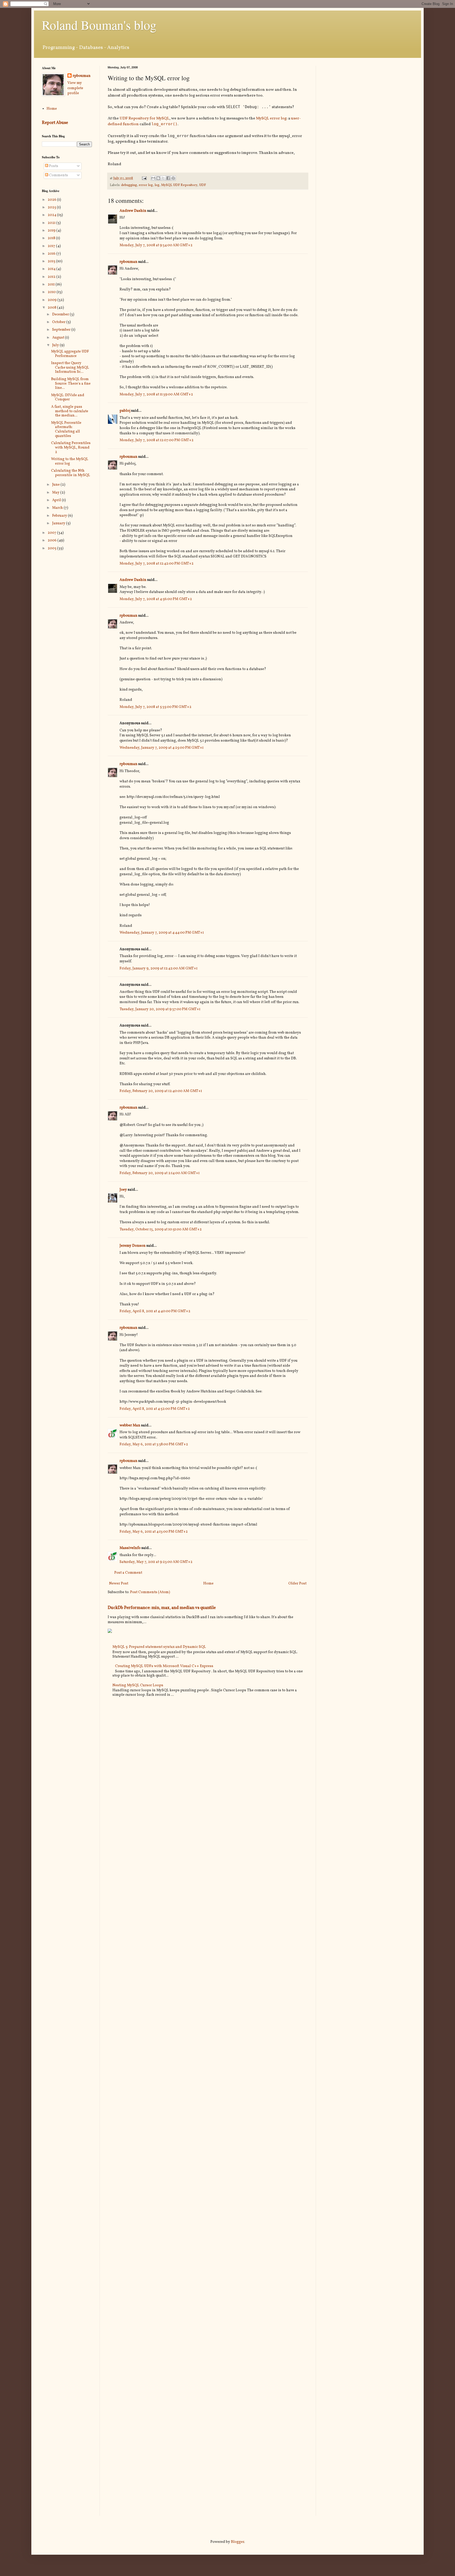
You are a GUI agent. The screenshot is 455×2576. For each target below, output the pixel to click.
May (56, 493)
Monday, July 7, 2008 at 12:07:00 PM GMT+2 (157, 440)
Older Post (297, 1584)
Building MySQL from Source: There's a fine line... (71, 384)
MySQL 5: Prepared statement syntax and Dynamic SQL (159, 1647)
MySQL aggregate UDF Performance (70, 354)
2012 (52, 277)
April (57, 500)
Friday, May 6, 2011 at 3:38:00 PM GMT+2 (154, 1444)
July (56, 345)
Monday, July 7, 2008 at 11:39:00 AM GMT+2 (156, 394)
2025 (52, 207)
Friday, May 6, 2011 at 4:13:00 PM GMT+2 (154, 1532)
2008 (52, 308)
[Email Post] (144, 178)
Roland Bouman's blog (99, 25)
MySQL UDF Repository (179, 185)
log (157, 185)
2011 (52, 285)
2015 (52, 261)
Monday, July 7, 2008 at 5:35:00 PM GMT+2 (155, 707)
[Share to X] (163, 178)
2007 (52, 533)
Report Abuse (55, 123)
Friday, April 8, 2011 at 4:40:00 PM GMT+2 (155, 1311)
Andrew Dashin (133, 211)
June (56, 485)
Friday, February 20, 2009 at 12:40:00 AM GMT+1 (161, 1091)
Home (208, 1584)
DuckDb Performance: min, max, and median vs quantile (162, 1608)
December (61, 315)
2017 (52, 246)
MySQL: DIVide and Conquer (68, 398)
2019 (52, 231)
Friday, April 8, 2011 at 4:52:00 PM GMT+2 (155, 1409)
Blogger (238, 2542)
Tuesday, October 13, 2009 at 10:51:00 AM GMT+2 (161, 1229)
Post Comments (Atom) (150, 1592)
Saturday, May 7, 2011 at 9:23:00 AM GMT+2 (156, 1562)
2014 (52, 269)
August (59, 338)
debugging (129, 185)
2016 (52, 254)
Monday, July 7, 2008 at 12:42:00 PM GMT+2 (157, 564)
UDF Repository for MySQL (144, 118)
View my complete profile (75, 88)
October (59, 322)
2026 (52, 200)
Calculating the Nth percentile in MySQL (71, 473)
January (59, 523)
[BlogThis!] (158, 178)
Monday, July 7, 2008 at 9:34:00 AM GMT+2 (156, 245)
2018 (52, 238)
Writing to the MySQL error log (70, 461)
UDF (202, 185)
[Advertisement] (368, 103)
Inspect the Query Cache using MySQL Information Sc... (70, 368)
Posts (53, 166)
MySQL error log (271, 118)
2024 (52, 215)
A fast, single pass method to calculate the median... (70, 411)
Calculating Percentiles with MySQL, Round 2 (71, 448)
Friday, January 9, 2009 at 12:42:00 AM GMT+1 (159, 968)
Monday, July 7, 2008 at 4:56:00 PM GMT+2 (156, 599)
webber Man (130, 1425)
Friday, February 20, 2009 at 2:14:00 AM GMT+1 (160, 1173)
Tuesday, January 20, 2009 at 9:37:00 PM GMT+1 (160, 1009)
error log (146, 185)
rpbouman (128, 262)
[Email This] (153, 178)
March (58, 508)
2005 (52, 548)
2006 (53, 540)
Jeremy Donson (133, 1246)
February (60, 516)
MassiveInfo (130, 1548)
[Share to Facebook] (168, 178)
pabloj (125, 411)
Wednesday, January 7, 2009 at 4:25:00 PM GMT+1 (162, 748)
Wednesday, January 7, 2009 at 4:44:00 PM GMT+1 (162, 933)
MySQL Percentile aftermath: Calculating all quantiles (66, 429)
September (62, 330)
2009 (53, 300)
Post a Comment (128, 1573)
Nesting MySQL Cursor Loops (138, 1685)
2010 (52, 292)
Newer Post (119, 1584)
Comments (58, 175)
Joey (123, 1190)
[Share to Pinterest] (173, 178)
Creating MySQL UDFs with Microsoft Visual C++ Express (164, 1666)
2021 (52, 223)
